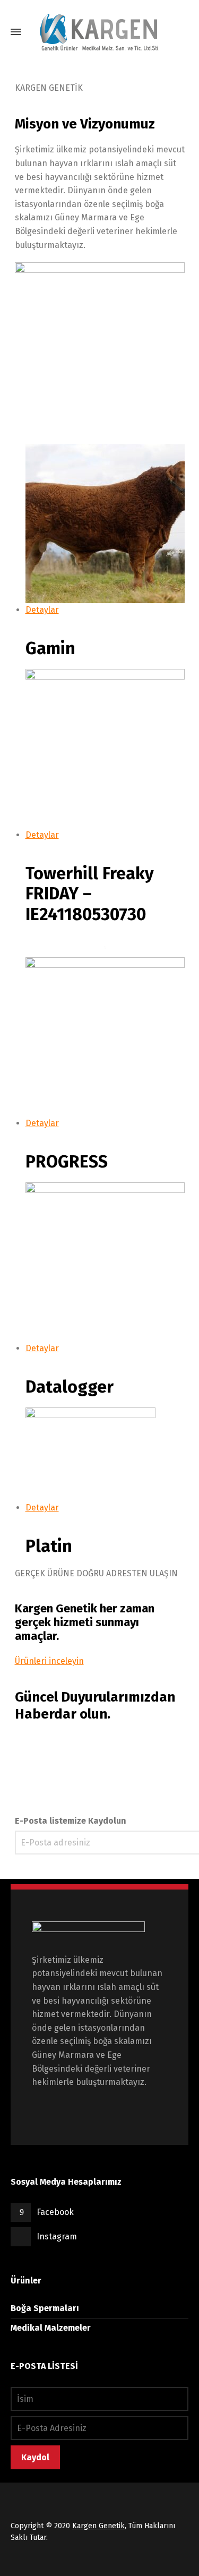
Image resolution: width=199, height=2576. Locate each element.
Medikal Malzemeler (51, 2328)
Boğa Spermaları (45, 2308)
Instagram (57, 2236)
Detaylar (42, 610)
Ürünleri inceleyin (49, 1661)
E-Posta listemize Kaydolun (71, 1821)
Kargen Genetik (98, 2526)
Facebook (55, 2212)
